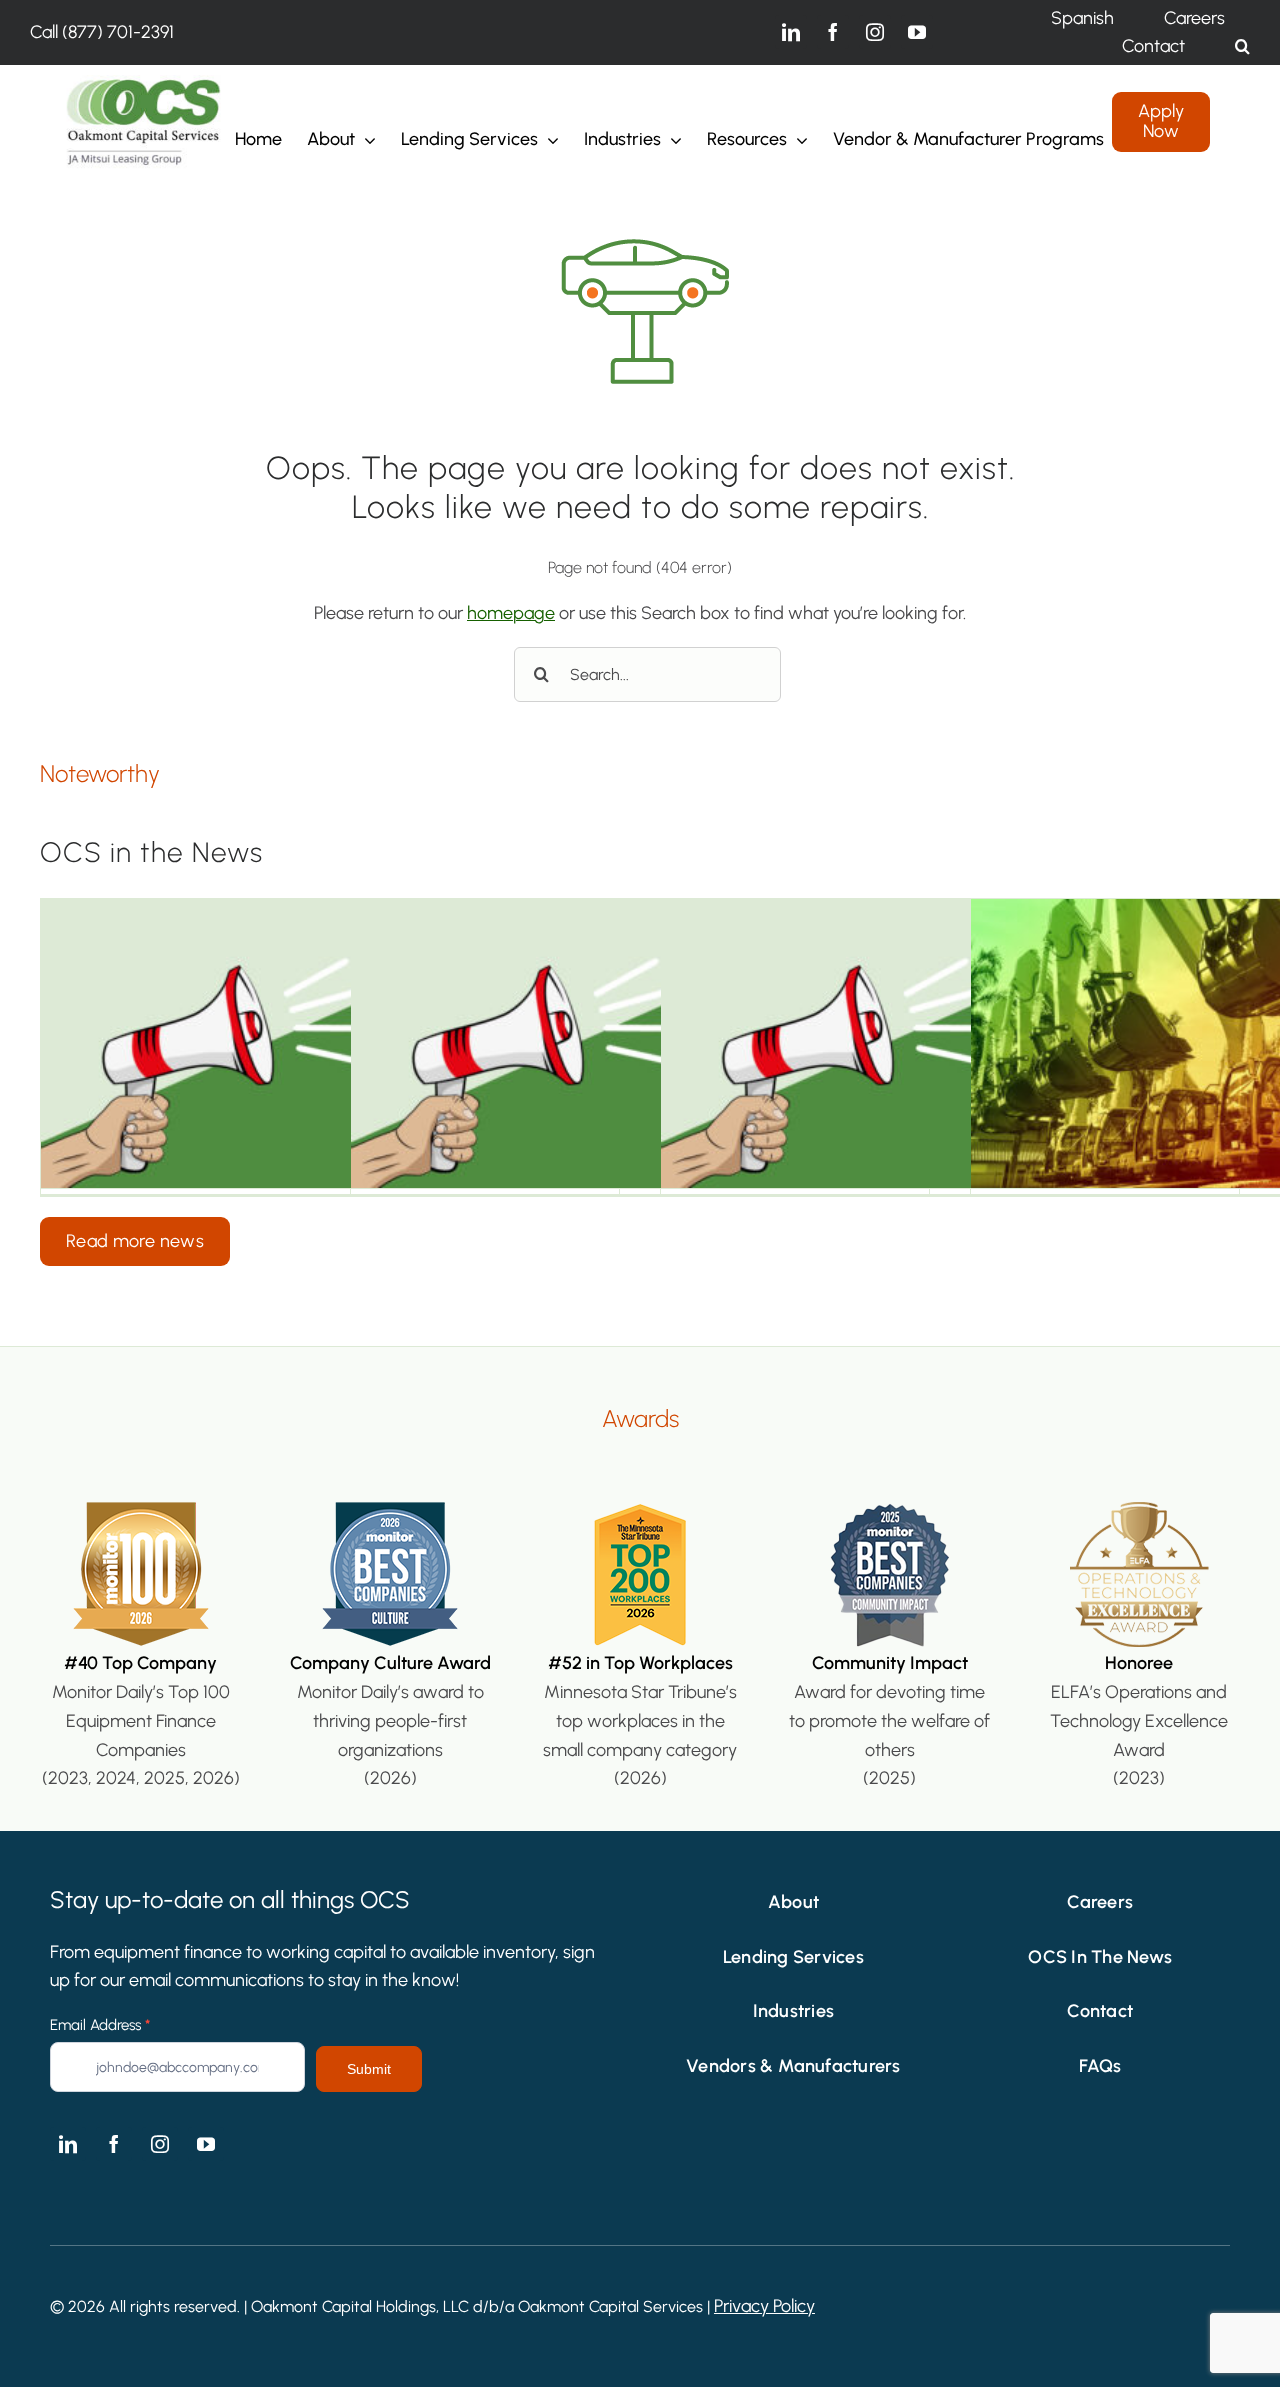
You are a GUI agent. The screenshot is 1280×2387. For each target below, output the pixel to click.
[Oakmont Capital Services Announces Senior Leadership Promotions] (640, 1043)
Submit (369, 2069)
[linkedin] (791, 32)
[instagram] (875, 32)
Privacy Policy (764, 2306)
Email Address (100, 2025)
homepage (511, 613)
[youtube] (917, 32)
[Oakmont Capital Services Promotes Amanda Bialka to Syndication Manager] (330, 1043)
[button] (1242, 46)
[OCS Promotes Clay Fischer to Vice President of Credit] (950, 1043)
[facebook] (833, 32)
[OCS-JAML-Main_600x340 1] (143, 84)
